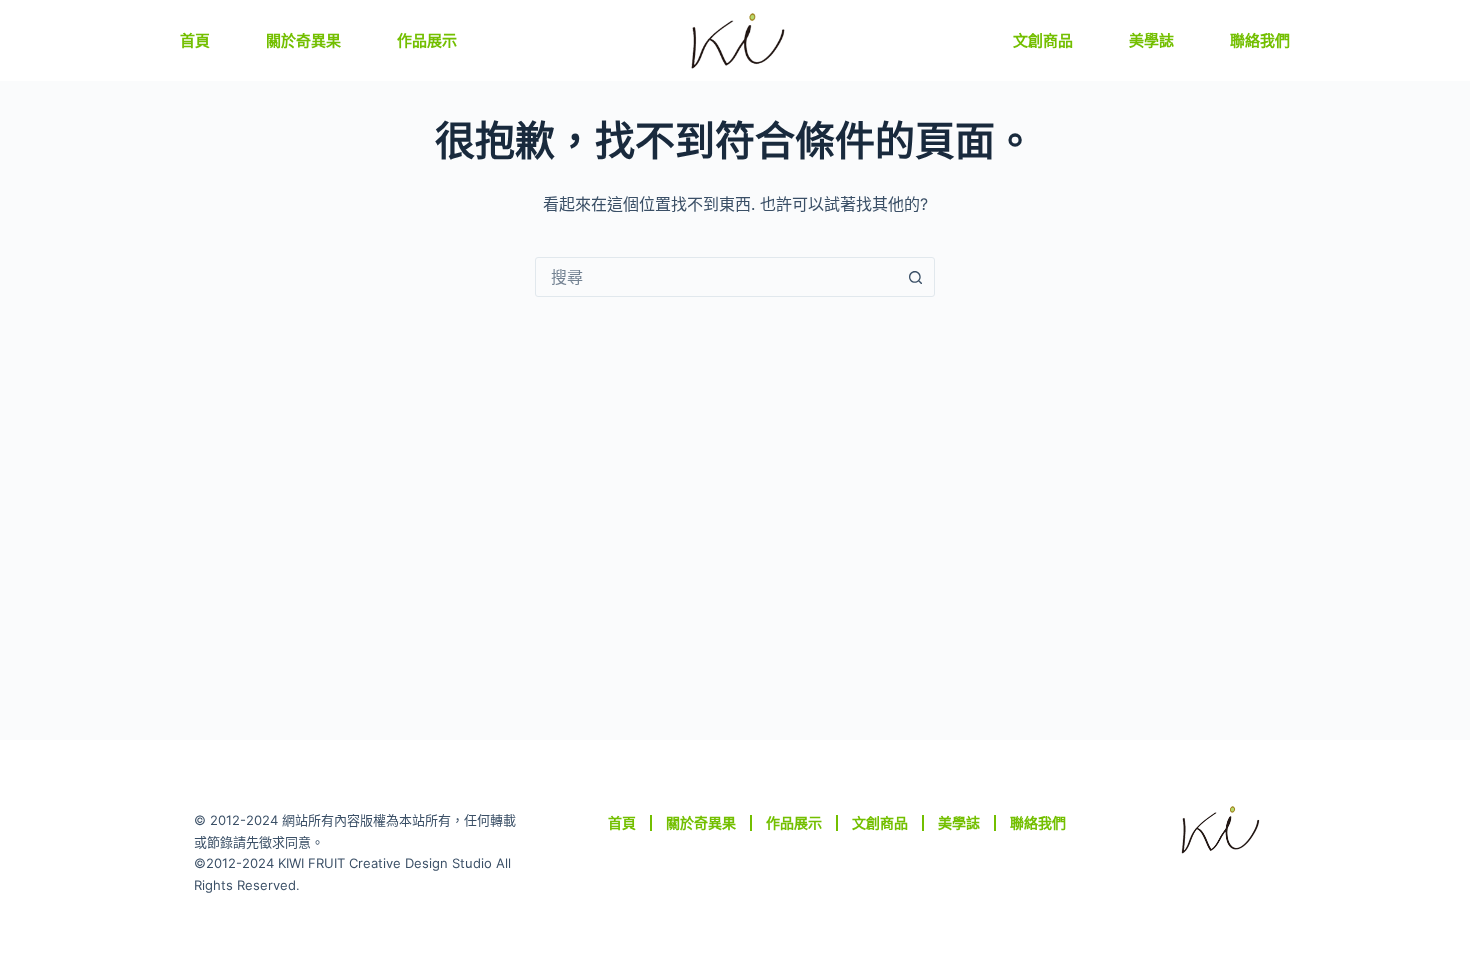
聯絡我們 (1260, 40)
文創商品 (1043, 40)
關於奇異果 (303, 40)
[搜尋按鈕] (915, 277)
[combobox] (716, 277)
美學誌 (1151, 40)
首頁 (195, 40)
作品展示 (427, 40)
